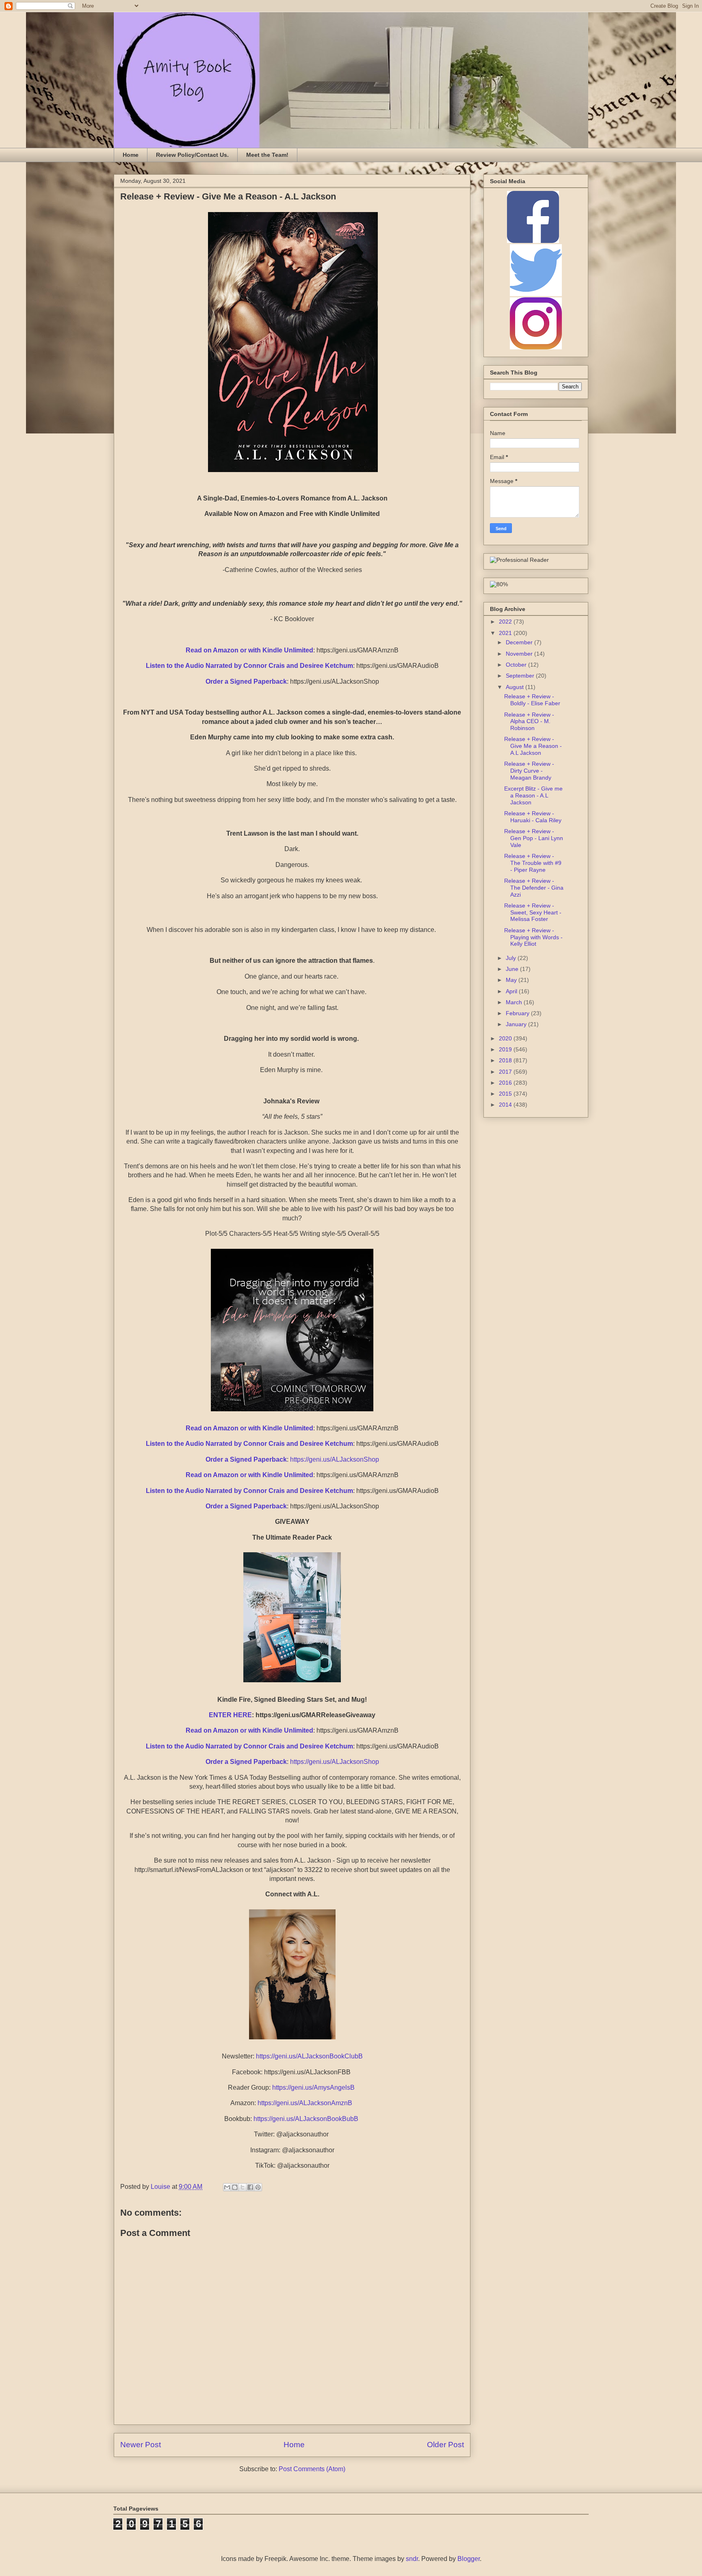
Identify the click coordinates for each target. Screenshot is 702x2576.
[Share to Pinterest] (258, 2187)
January (517, 1024)
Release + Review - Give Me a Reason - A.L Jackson (533, 746)
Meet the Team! (267, 155)
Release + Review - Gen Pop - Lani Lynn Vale (534, 838)
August (516, 687)
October (517, 665)
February (518, 1013)
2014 (506, 1105)
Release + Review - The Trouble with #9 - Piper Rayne (533, 863)
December (520, 642)
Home (131, 155)
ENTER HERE (230, 1715)
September (521, 676)
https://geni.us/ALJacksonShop (335, 1459)
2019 (506, 1049)
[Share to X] (243, 2187)
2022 (506, 622)
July (512, 958)
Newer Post (141, 2445)
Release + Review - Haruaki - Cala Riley (533, 817)
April (512, 991)
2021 (506, 633)
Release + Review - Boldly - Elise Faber (532, 700)
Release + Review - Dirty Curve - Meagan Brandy (529, 771)
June (513, 969)
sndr (412, 2559)
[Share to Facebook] (250, 2187)
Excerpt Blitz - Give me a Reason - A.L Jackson (533, 795)
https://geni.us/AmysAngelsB (313, 2087)
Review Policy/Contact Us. (192, 155)
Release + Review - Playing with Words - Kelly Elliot (533, 937)
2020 (506, 1038)
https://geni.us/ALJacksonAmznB (305, 2103)
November (520, 654)
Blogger (469, 2559)
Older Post (445, 2445)
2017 (506, 1072)
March (515, 1002)
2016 (506, 1083)
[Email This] (227, 2187)
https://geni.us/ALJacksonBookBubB (306, 2119)
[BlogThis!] (235, 2187)
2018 (506, 1060)
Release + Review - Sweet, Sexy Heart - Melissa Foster (533, 912)
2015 (506, 1094)
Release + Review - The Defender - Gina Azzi (534, 888)
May (512, 980)
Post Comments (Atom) (312, 2469)
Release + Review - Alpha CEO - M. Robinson (529, 721)
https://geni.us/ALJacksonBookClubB (309, 2056)
